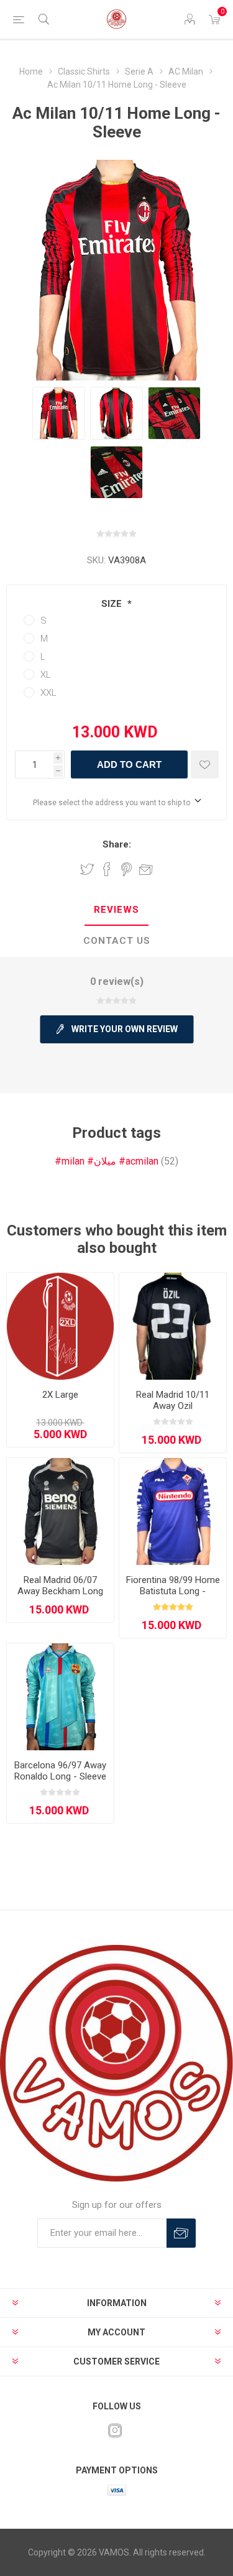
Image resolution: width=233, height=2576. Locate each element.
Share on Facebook (107, 869)
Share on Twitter (87, 869)
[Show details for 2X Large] (60, 1326)
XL (46, 675)
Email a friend (146, 869)
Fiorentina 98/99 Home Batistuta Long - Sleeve (173, 1591)
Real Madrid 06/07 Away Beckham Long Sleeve (60, 1591)
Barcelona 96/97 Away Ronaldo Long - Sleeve (60, 1771)
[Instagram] (115, 2431)
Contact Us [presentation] (117, 941)
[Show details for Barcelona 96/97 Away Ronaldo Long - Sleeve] (60, 1697)
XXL (48, 693)
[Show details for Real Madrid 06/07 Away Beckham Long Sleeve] (60, 1512)
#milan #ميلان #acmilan (107, 1161)
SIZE (113, 604)
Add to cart (129, 764)
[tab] (116, 910)
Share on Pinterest (126, 869)
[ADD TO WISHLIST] (205, 764)
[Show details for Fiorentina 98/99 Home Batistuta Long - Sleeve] (173, 1512)
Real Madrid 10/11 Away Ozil (173, 1400)
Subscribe (181, 2233)
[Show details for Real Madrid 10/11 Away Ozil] (173, 1326)
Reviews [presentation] (116, 910)
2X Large (60, 1395)
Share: (117, 844)
